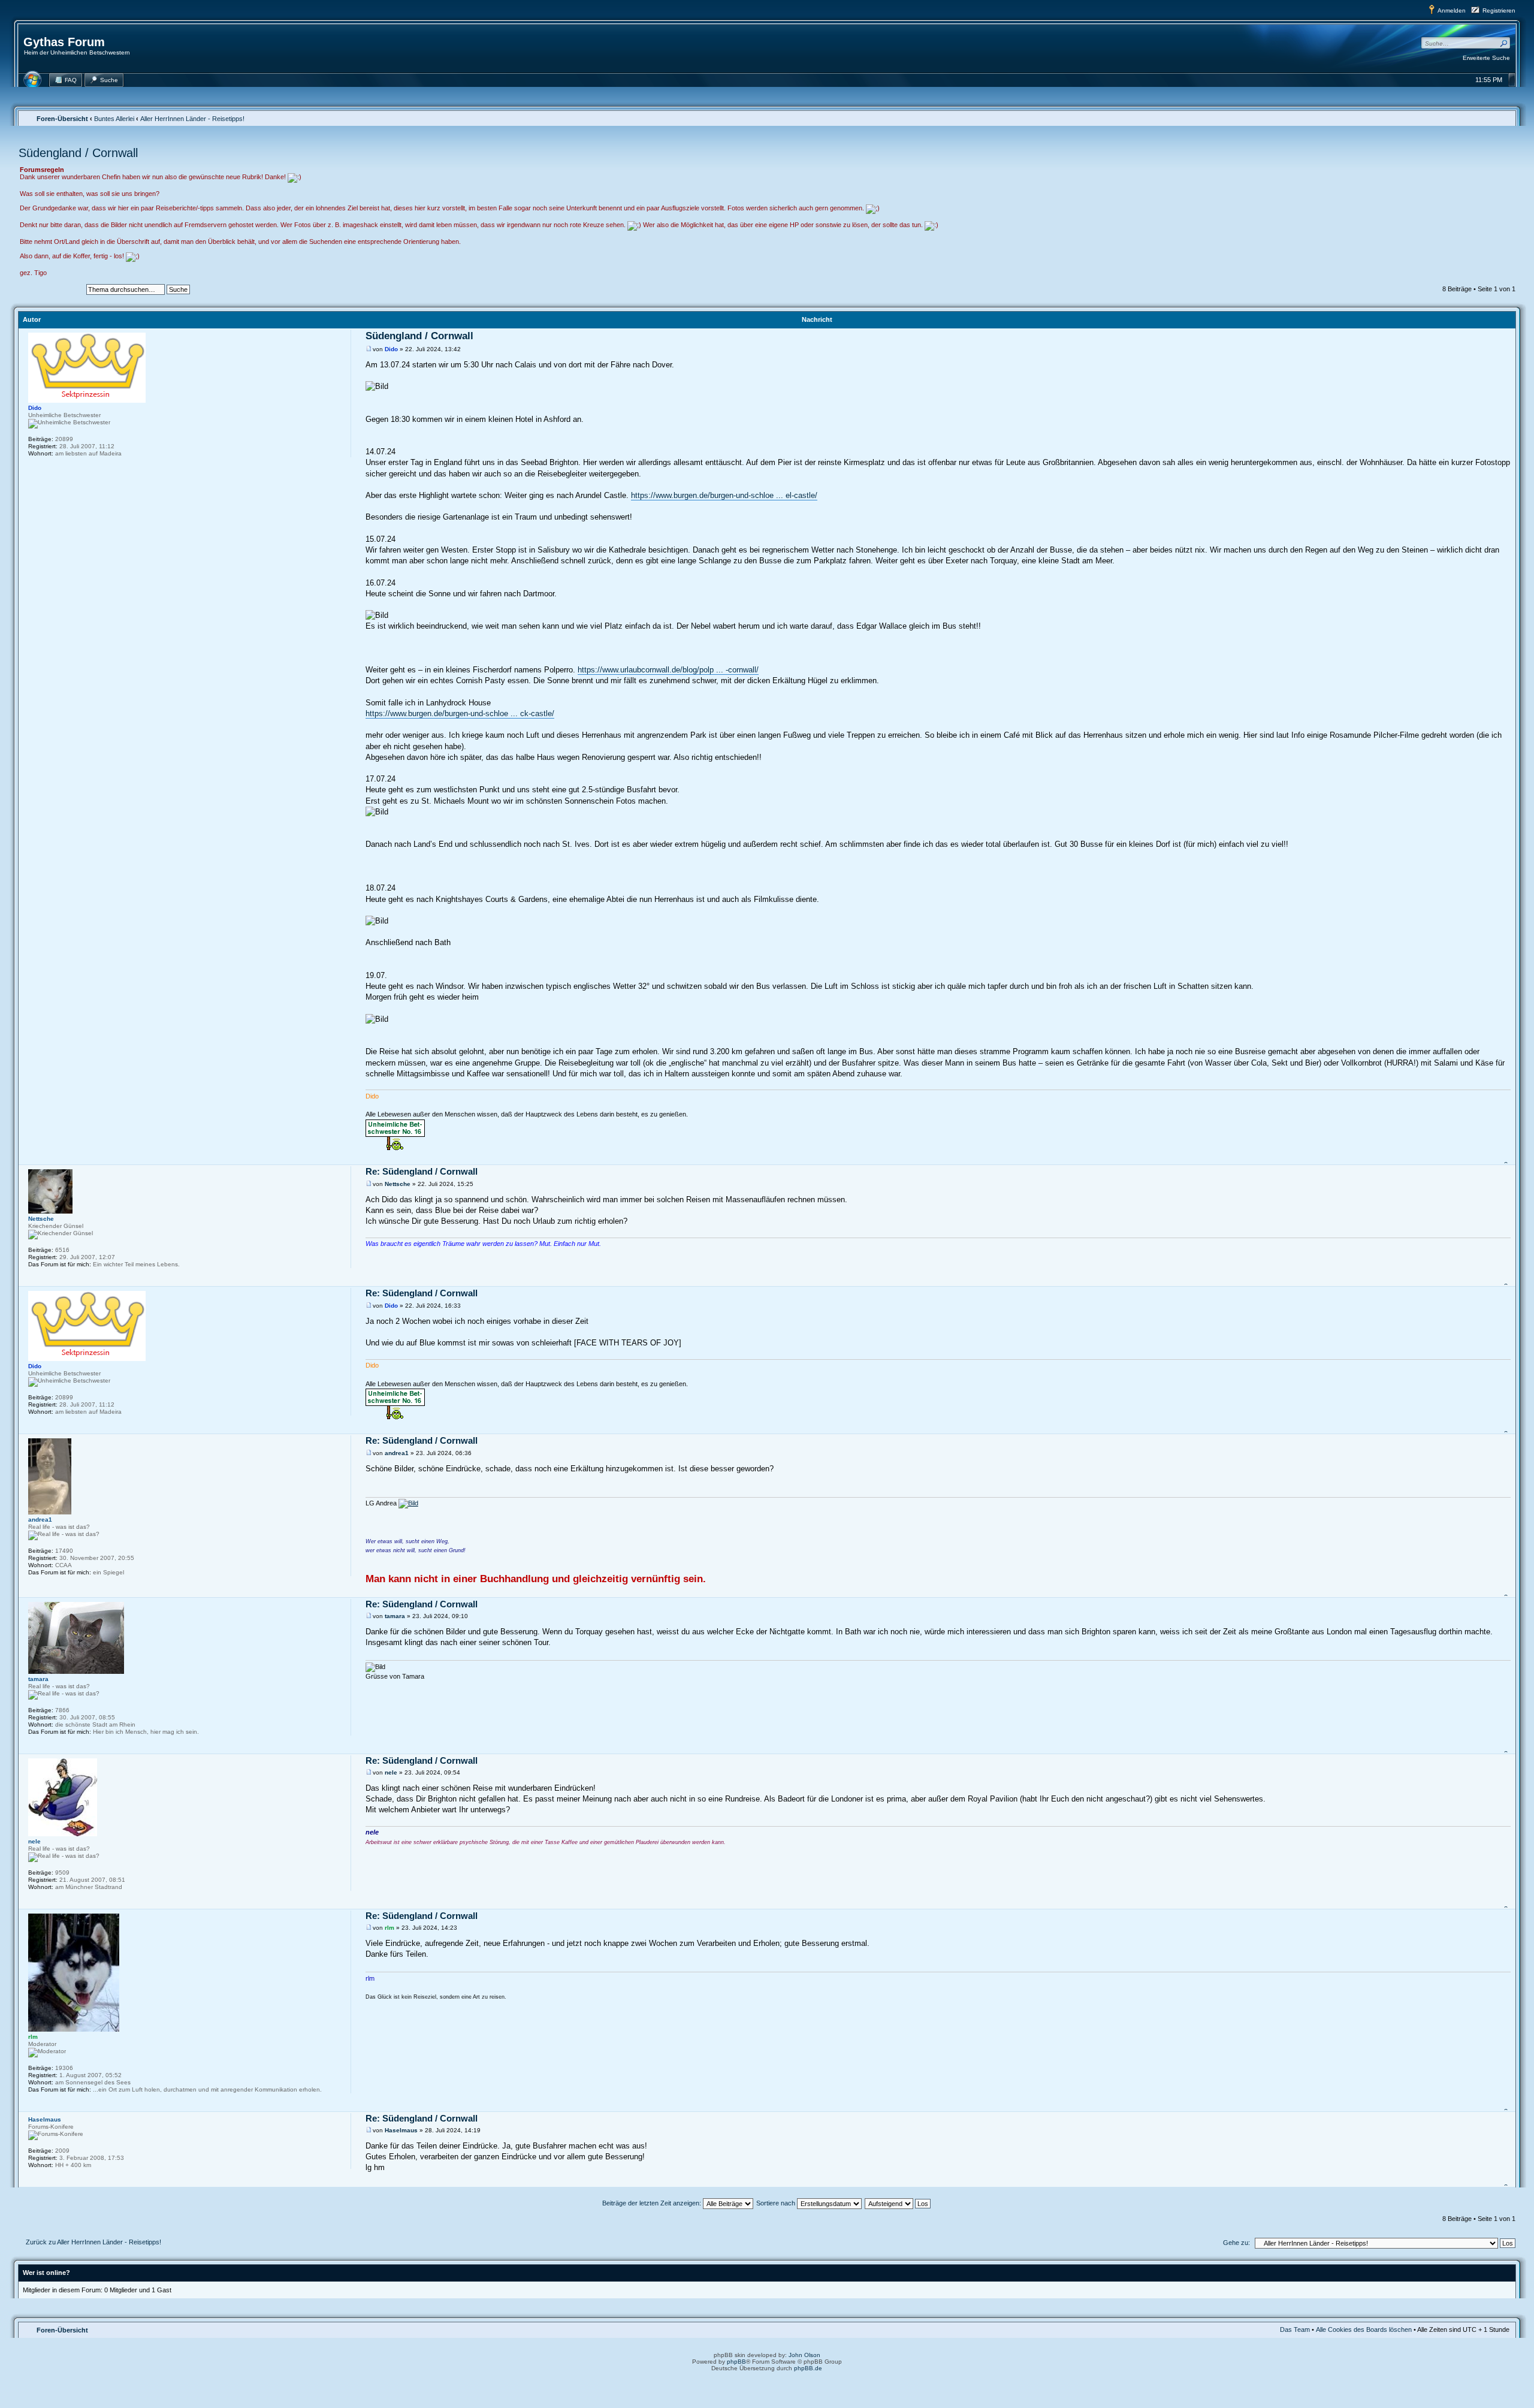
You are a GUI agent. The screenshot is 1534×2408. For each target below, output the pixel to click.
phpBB (736, 2362)
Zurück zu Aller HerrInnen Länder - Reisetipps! (93, 2242)
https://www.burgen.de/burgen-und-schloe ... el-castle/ (724, 495)
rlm (389, 1928)
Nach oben (1507, 1158)
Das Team (1295, 2329)
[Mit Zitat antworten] (1498, 337)
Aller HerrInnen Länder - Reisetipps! (192, 119)
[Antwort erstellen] (49, 291)
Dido (391, 349)
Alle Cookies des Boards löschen (1364, 2329)
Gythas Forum (64, 42)
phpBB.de (808, 2368)
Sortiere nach (777, 2203)
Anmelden (1452, 10)
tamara (395, 1616)
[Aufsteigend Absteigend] (898, 2203)
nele (391, 1772)
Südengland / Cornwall (78, 153)
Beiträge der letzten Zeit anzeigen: (653, 2203)
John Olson (804, 2355)
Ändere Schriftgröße (1501, 118)
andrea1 (397, 1453)
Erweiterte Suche (1486, 58)
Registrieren (1499, 10)
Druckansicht (1482, 118)
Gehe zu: (1236, 2243)
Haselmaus (401, 2130)
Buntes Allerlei (114, 119)
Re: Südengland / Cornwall (422, 1171)
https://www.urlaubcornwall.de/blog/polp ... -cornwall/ (668, 670)
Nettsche (398, 1184)
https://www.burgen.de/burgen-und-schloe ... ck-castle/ (460, 713)
